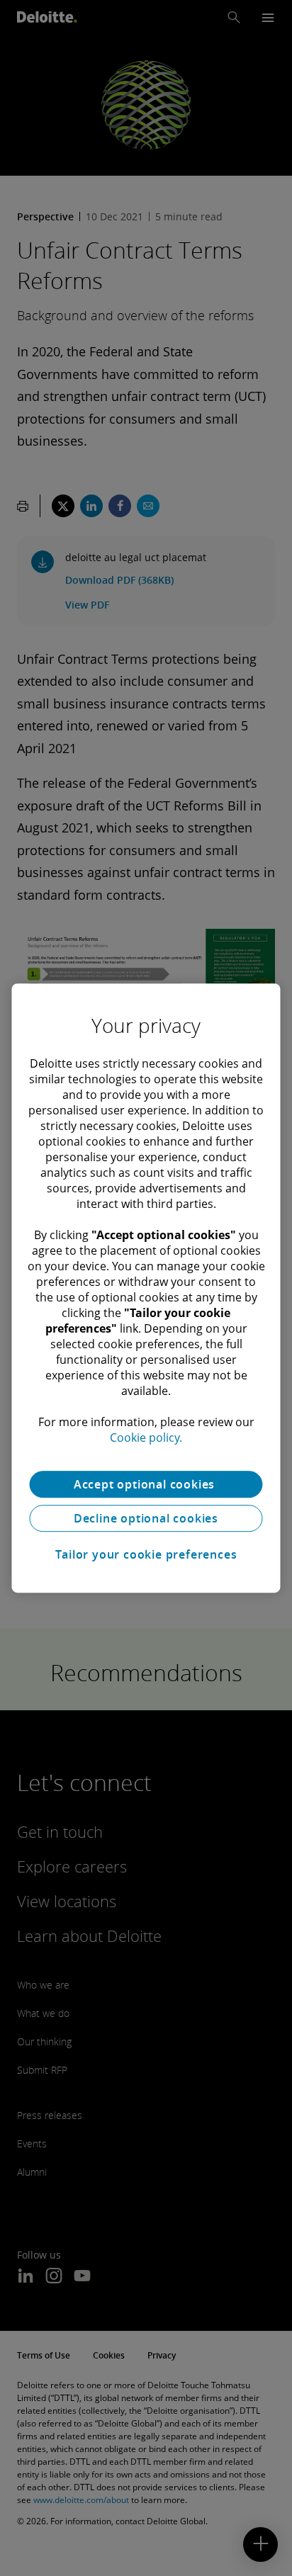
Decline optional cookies (146, 1518)
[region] (146, 1288)
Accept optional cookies (146, 1484)
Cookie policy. (146, 1437)
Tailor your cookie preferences (146, 1554)
